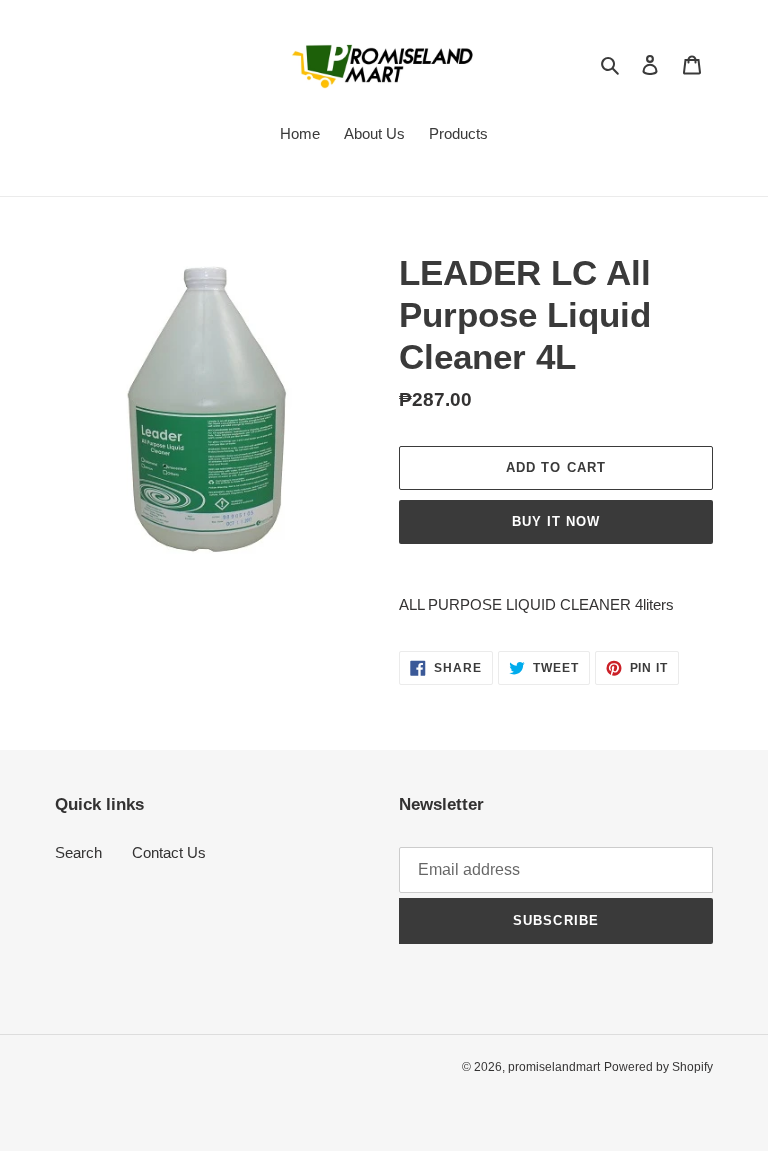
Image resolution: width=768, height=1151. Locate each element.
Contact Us (169, 852)
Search (78, 852)
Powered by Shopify (658, 1067)
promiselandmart (554, 1067)
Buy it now (556, 521)
